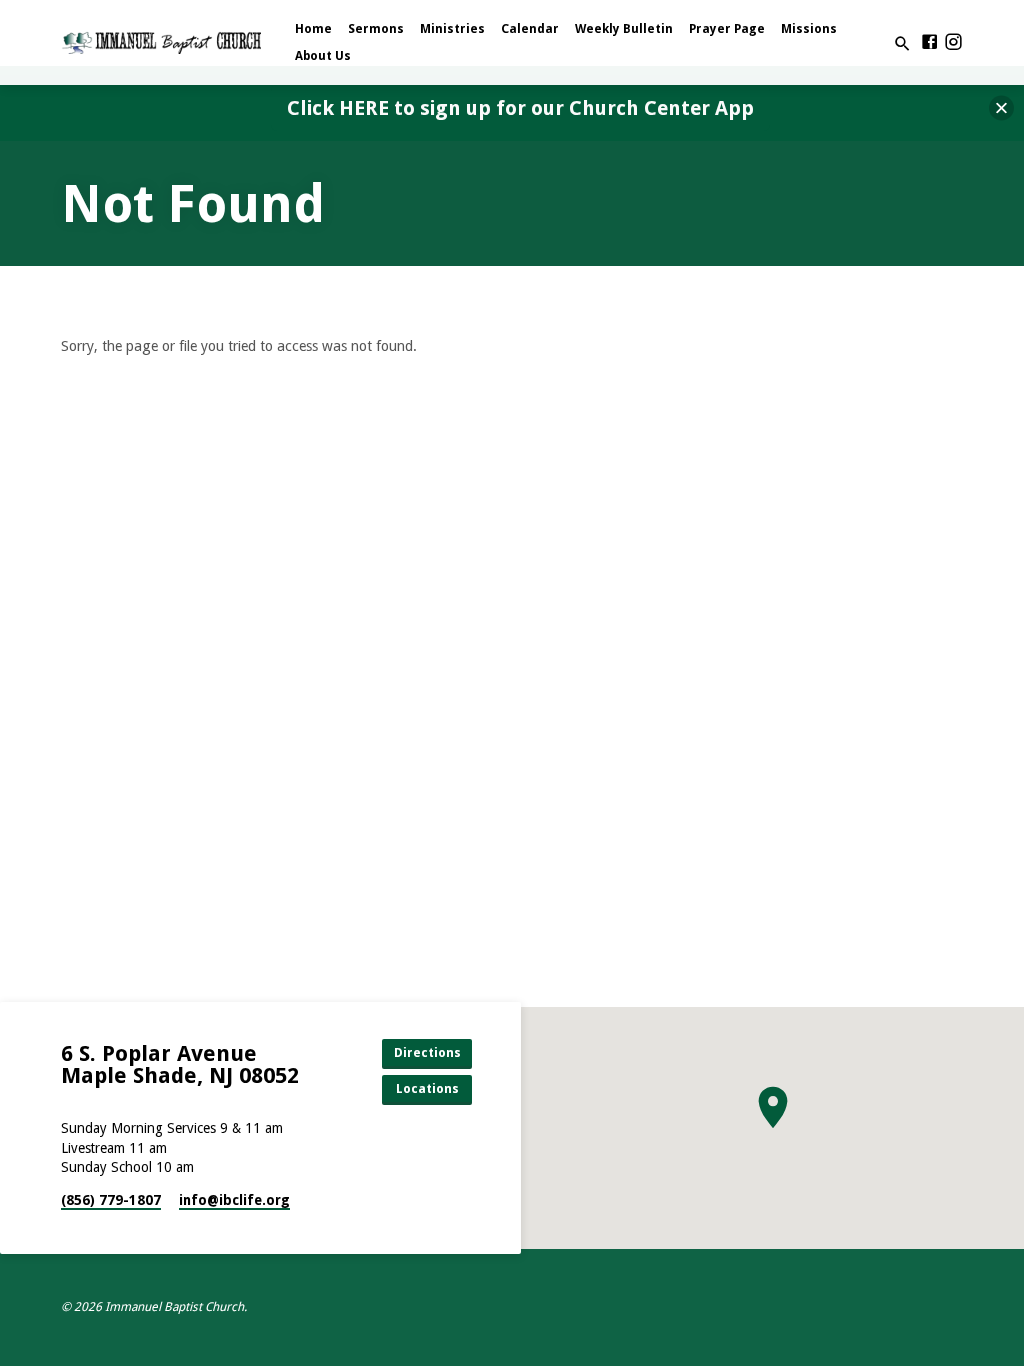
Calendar (530, 29)
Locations (427, 1088)
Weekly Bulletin (624, 29)
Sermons (376, 29)
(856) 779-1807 (111, 1200)
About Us (323, 56)
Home (313, 29)
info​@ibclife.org (234, 1200)
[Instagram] (953, 42)
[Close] (1001, 108)
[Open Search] (902, 44)
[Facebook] (929, 42)
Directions (427, 1052)
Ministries (452, 29)
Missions (809, 29)
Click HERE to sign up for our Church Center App (520, 108)
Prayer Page (727, 29)
